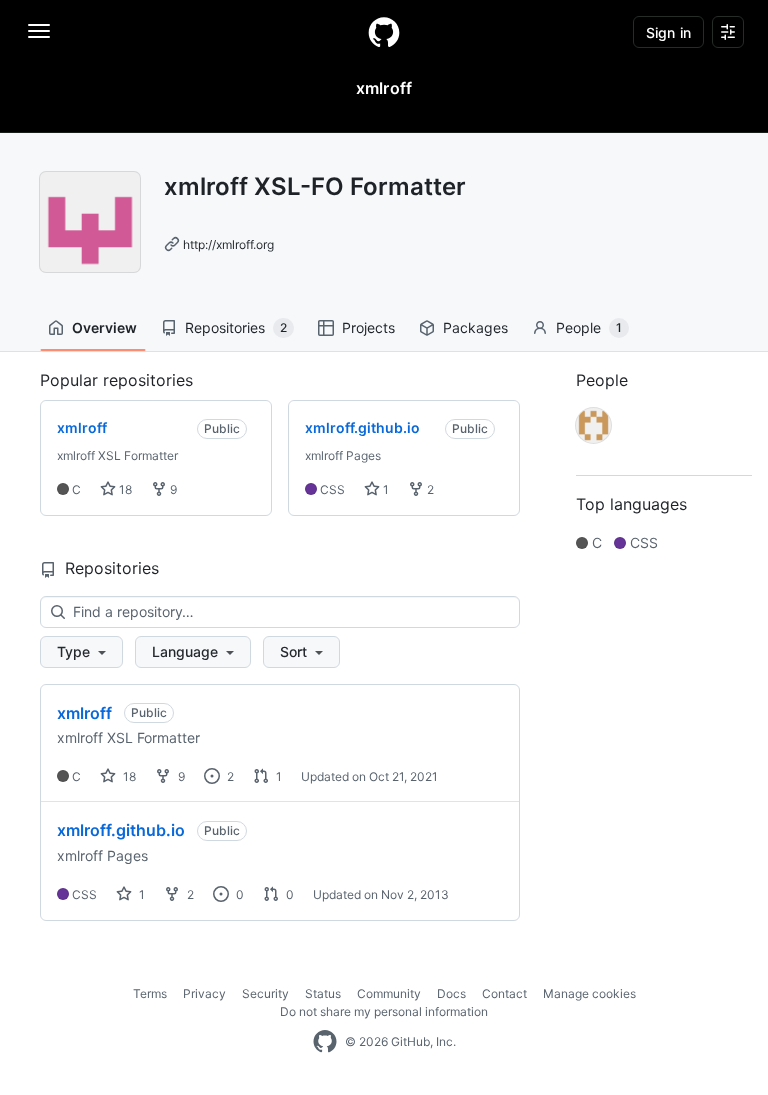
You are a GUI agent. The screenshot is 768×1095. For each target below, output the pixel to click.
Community (389, 993)
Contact (504, 993)
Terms (150, 993)
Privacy (204, 993)
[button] (81, 652)
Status (323, 993)
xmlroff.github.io (121, 830)
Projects (368, 327)
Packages (475, 327)
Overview (104, 327)
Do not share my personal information (384, 1011)
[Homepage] (384, 32)
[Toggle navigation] (39, 31)
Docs (451, 993)
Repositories (236, 327)
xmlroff (84, 713)
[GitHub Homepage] (325, 1042)
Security (265, 993)
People (589, 327)
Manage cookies (589, 993)
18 (124, 489)
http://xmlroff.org (228, 244)
